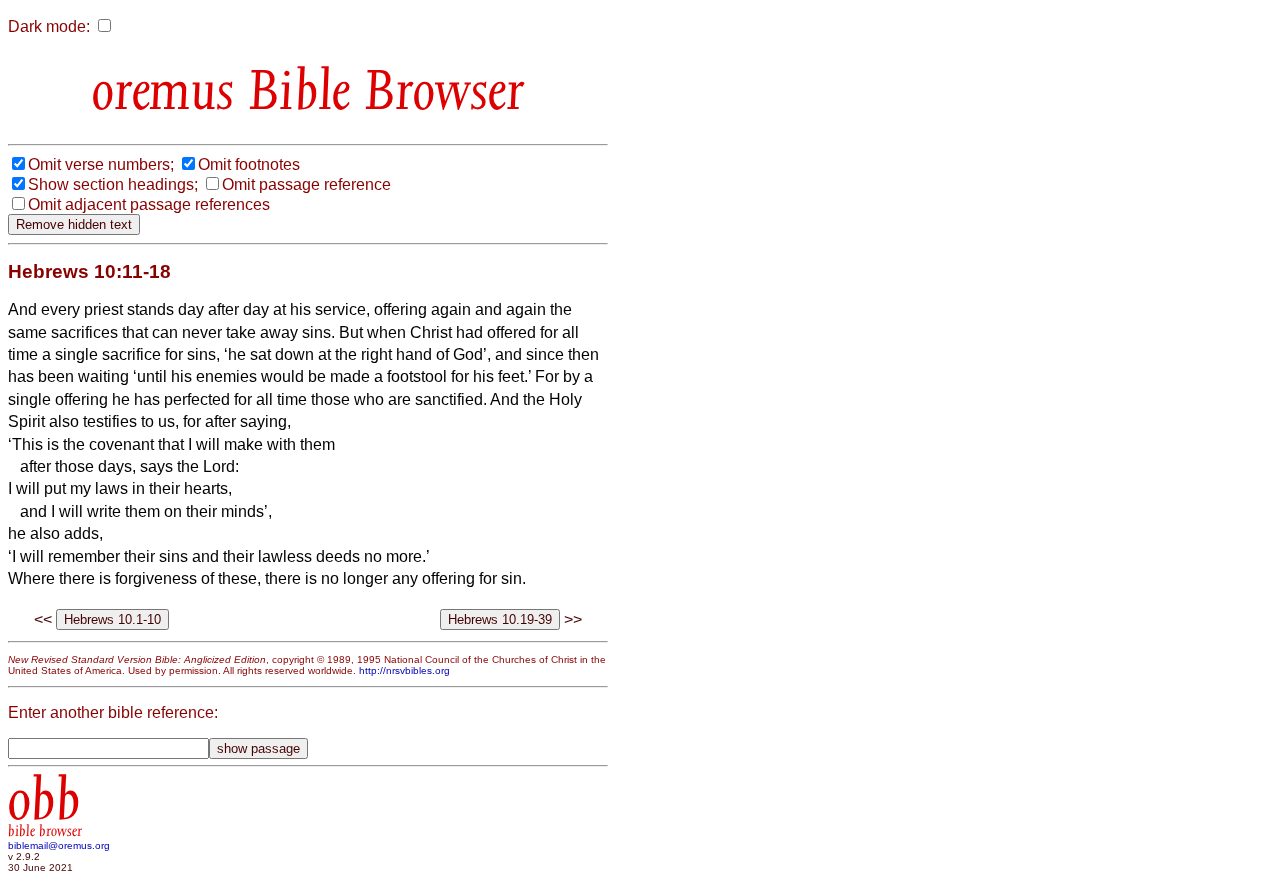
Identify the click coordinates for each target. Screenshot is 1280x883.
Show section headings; (113, 184)
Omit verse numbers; (101, 164)
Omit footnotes (249, 164)
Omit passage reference (306, 184)
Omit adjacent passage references (149, 204)
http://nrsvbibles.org (404, 670)
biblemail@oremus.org (59, 845)
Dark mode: (49, 26)
